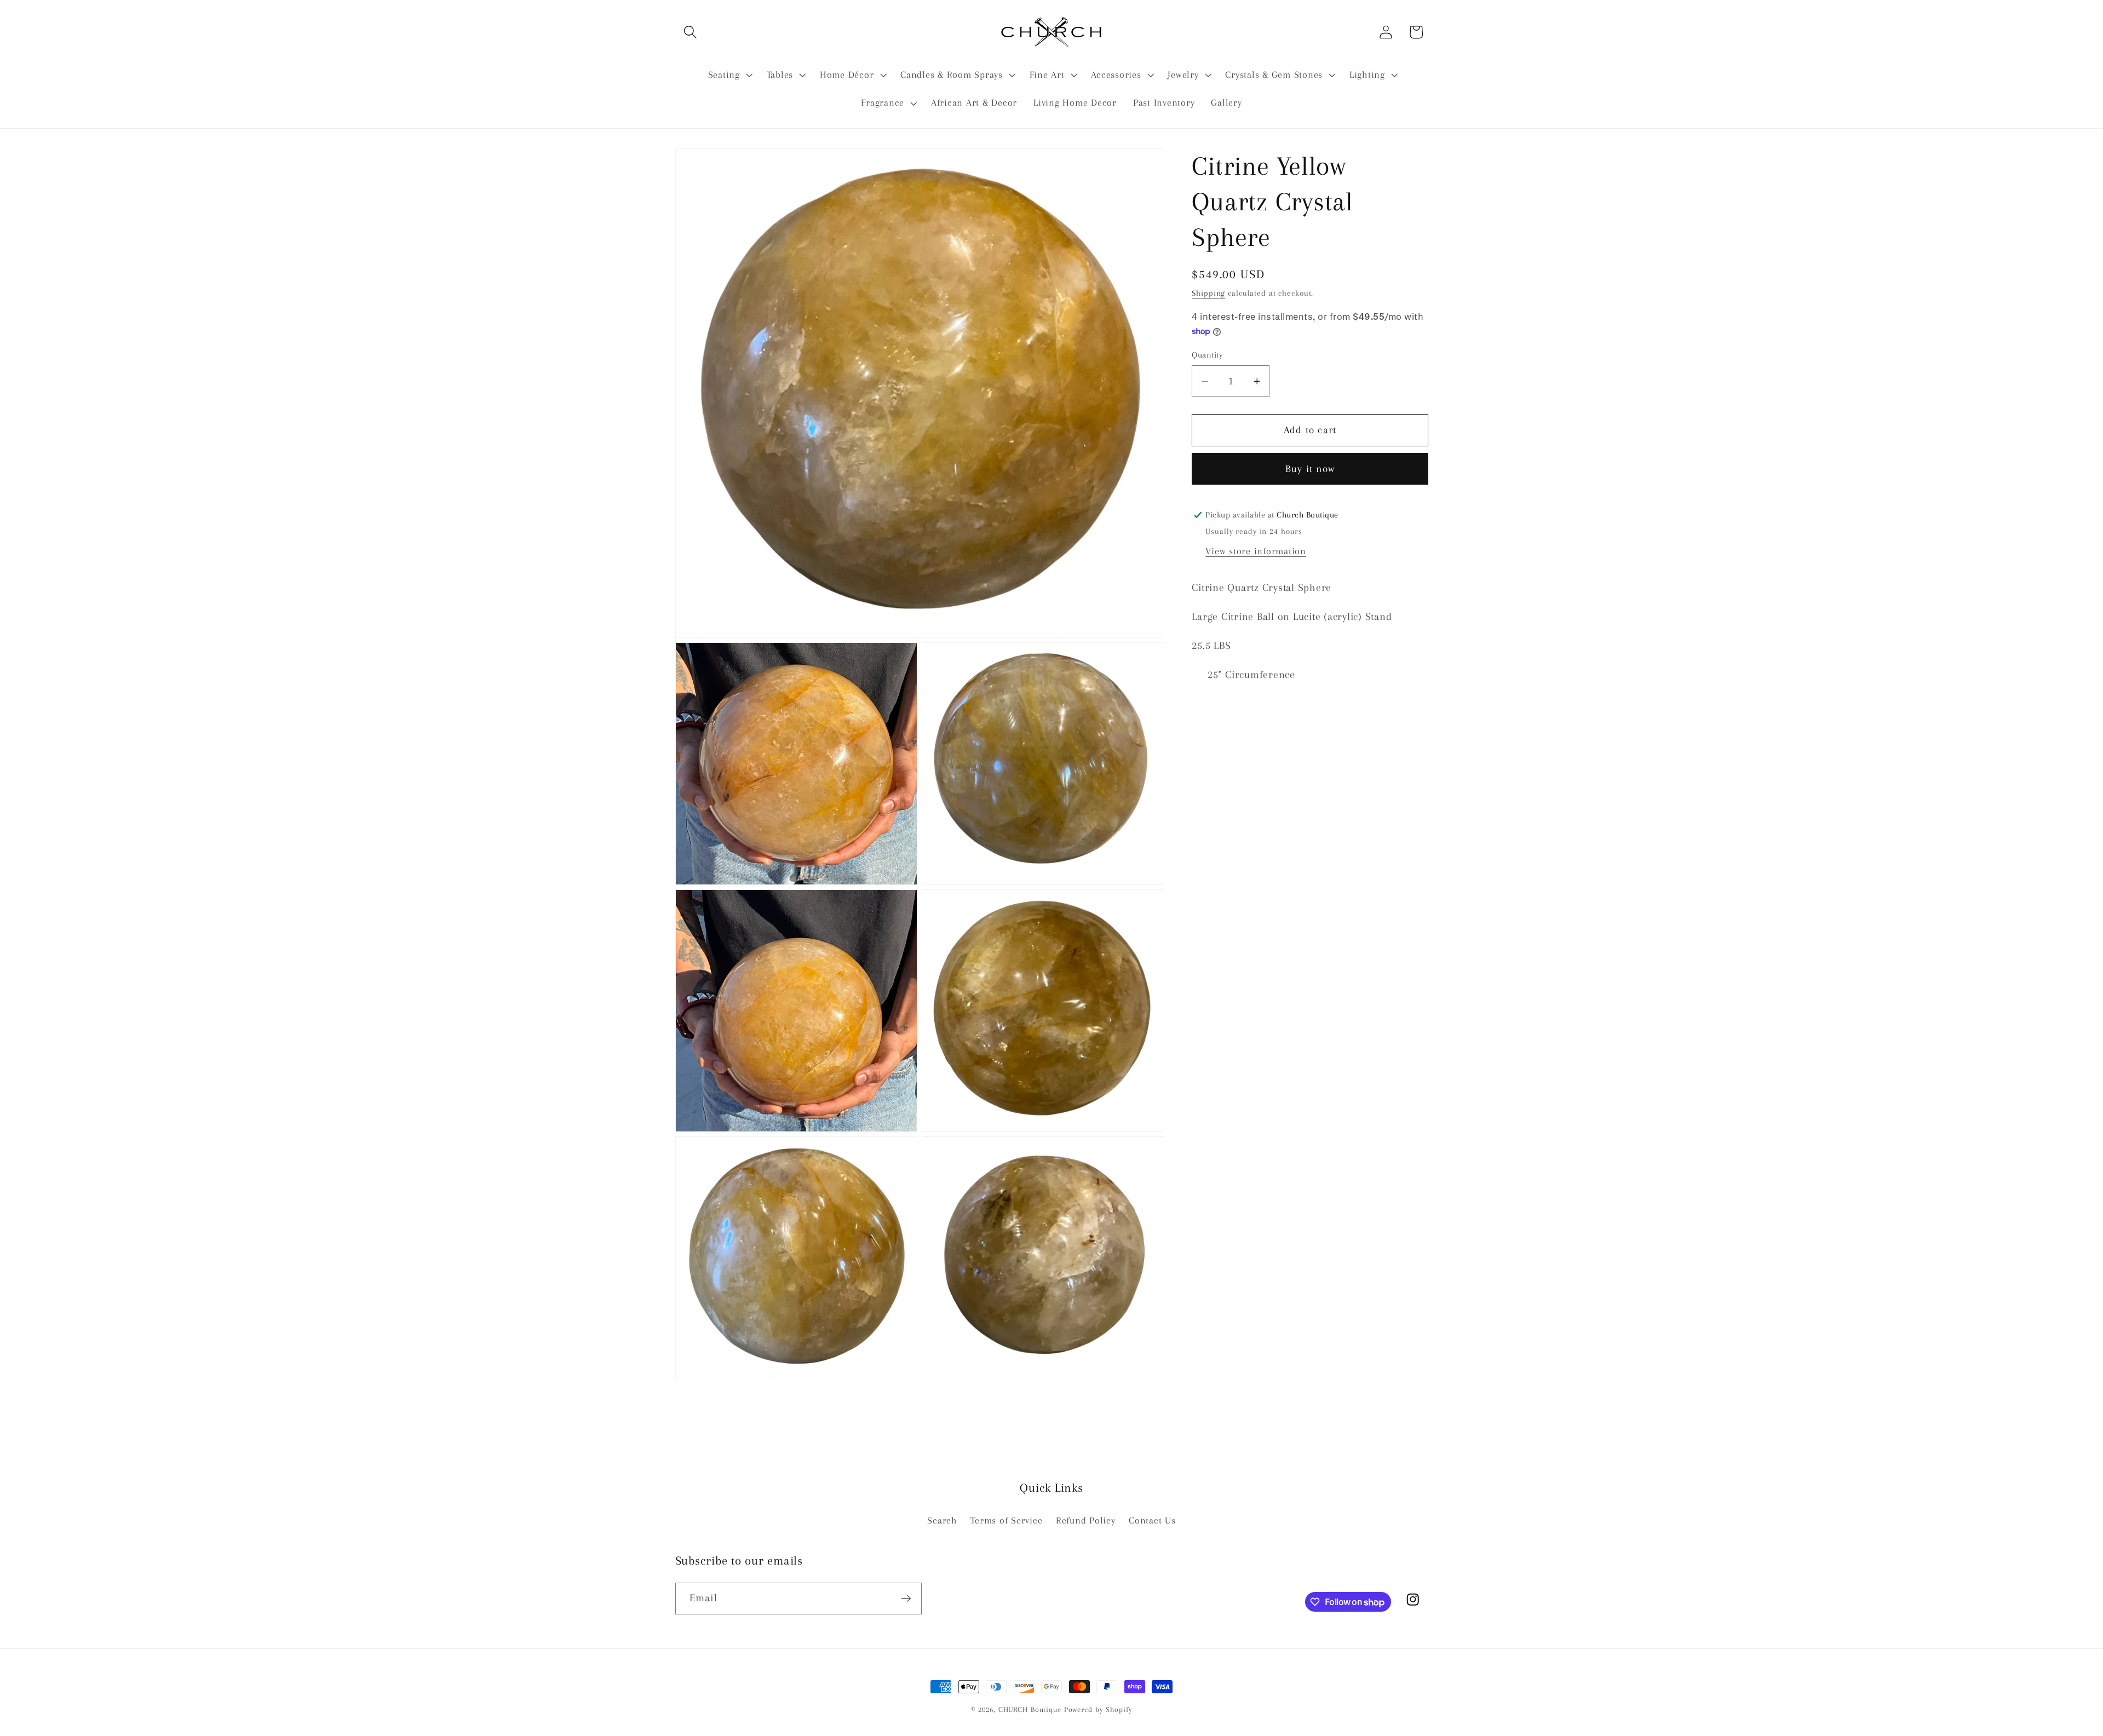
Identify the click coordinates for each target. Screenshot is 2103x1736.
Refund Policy (1086, 1521)
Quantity (1207, 355)
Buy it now (1310, 469)
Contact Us (1152, 1521)
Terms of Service (1006, 1521)
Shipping (1208, 293)
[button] (690, 32)
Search (942, 1521)
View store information (1256, 551)
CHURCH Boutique (1030, 1709)
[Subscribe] (906, 1599)
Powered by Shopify (1098, 1709)
